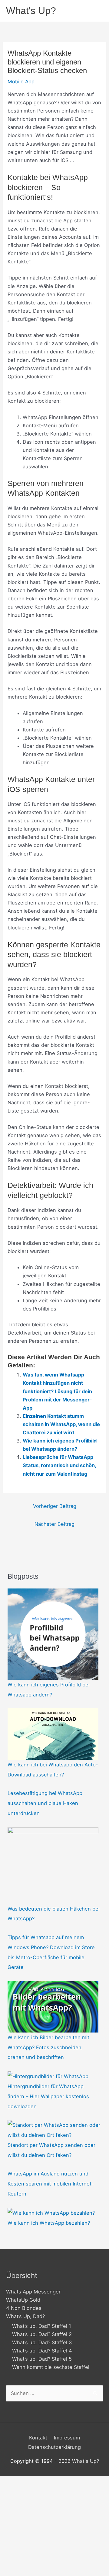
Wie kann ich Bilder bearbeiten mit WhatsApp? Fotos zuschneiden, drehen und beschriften (48, 2047)
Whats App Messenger (33, 2292)
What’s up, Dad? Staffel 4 (42, 2351)
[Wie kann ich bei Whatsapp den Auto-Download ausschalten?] (53, 1734)
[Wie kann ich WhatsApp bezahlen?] (51, 2213)
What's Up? (31, 11)
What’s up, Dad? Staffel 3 (42, 2342)
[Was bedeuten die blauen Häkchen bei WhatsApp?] (53, 1865)
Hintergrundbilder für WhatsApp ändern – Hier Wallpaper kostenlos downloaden (48, 2096)
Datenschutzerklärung (54, 2447)
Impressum (67, 2438)
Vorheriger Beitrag (55, 1506)
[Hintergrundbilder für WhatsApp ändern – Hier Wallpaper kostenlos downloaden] (48, 2076)
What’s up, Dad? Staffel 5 (42, 2359)
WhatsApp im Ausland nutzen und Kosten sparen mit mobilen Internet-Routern (51, 2184)
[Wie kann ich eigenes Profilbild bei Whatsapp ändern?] (53, 1633)
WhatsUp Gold (23, 2300)
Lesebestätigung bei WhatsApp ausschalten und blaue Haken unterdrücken (45, 1803)
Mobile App (21, 82)
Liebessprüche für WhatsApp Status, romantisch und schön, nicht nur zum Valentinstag (59, 1465)
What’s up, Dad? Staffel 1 (42, 2326)
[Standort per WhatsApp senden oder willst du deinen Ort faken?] (54, 2130)
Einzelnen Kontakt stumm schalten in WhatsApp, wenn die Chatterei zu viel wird (61, 1424)
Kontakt (38, 2438)
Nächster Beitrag (54, 1524)
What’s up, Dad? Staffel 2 (42, 2334)
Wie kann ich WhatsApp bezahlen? (49, 2223)
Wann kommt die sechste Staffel (51, 2367)
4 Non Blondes (24, 2308)
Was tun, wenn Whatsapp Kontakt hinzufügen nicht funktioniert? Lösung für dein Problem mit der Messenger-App (57, 1391)
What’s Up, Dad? (25, 2316)
